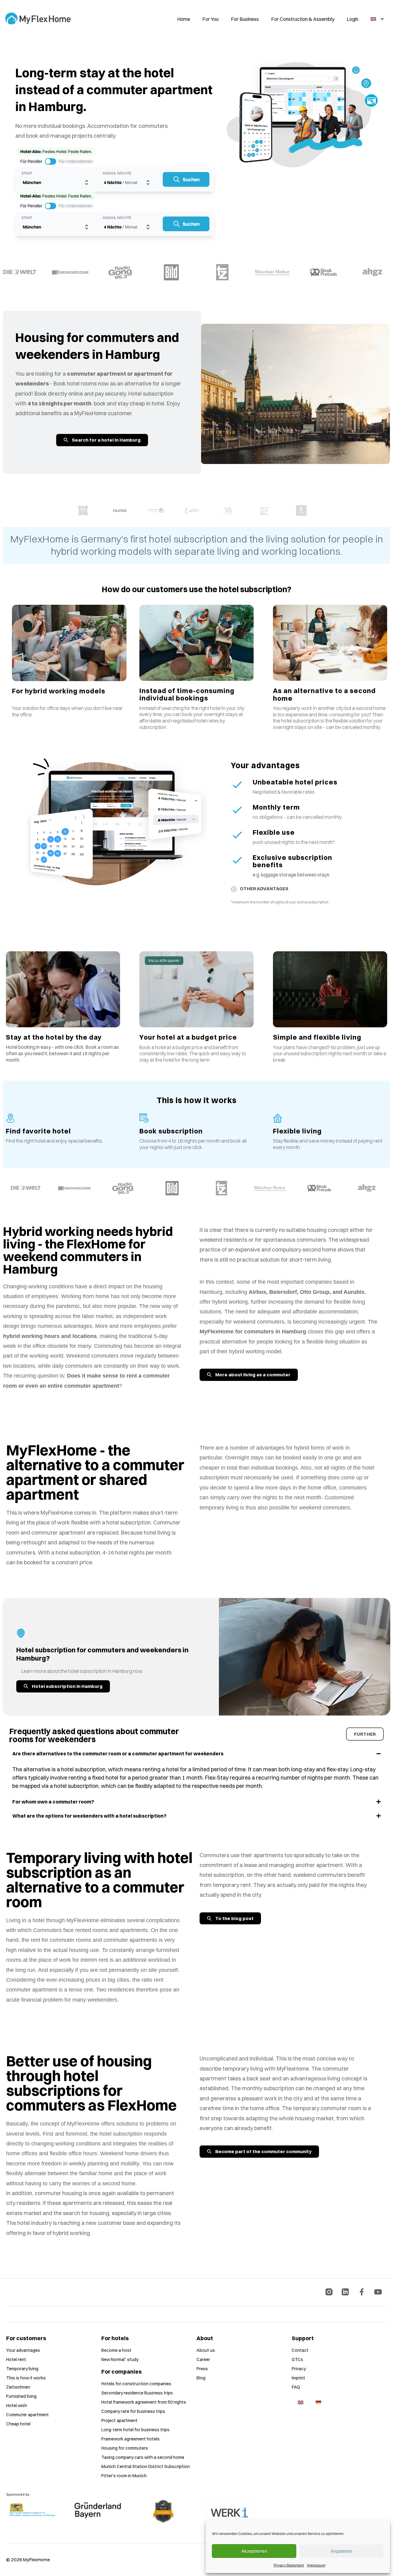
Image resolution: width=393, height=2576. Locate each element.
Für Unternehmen (76, 161)
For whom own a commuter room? (53, 1802)
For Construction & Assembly (303, 19)
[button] (196, 1754)
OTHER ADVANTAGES (264, 889)
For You (210, 19)
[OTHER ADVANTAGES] (234, 889)
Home (184, 19)
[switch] (51, 161)
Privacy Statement (289, 2565)
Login (352, 19)
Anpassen (342, 2551)
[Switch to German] (318, 2402)
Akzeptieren (254, 2551)
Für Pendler (31, 161)
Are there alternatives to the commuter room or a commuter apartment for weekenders (118, 1754)
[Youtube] (378, 2292)
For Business (245, 19)
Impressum (316, 2565)
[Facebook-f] (362, 2292)
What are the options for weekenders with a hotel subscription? (89, 1816)
